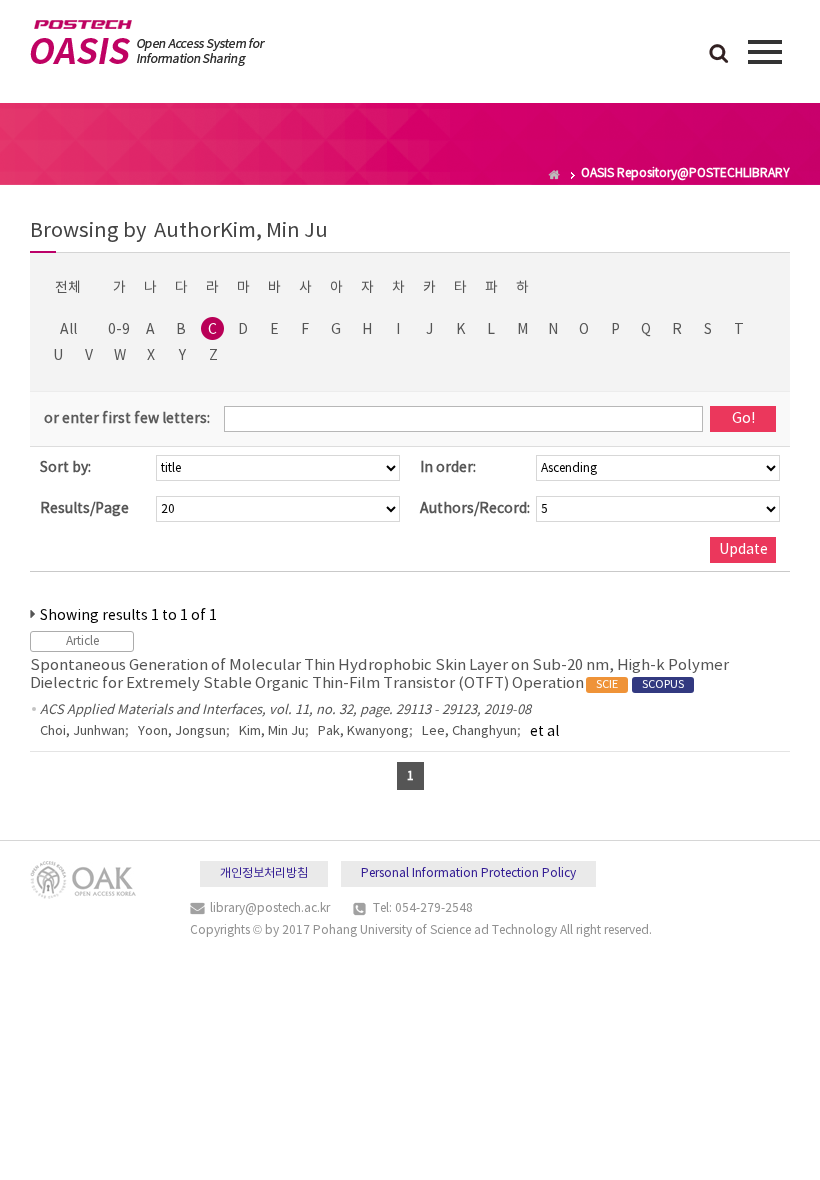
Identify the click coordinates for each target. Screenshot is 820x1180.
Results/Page (84, 509)
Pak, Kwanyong (363, 731)
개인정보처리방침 (264, 873)
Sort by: (65, 468)
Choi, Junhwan (82, 731)
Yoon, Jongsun (182, 731)
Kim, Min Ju (272, 731)
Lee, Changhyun (469, 731)
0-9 (119, 330)
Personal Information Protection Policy (468, 873)
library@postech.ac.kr (270, 908)
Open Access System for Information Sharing (147, 43)
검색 (719, 55)
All (68, 330)
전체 (68, 288)
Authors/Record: (475, 509)
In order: (448, 468)
